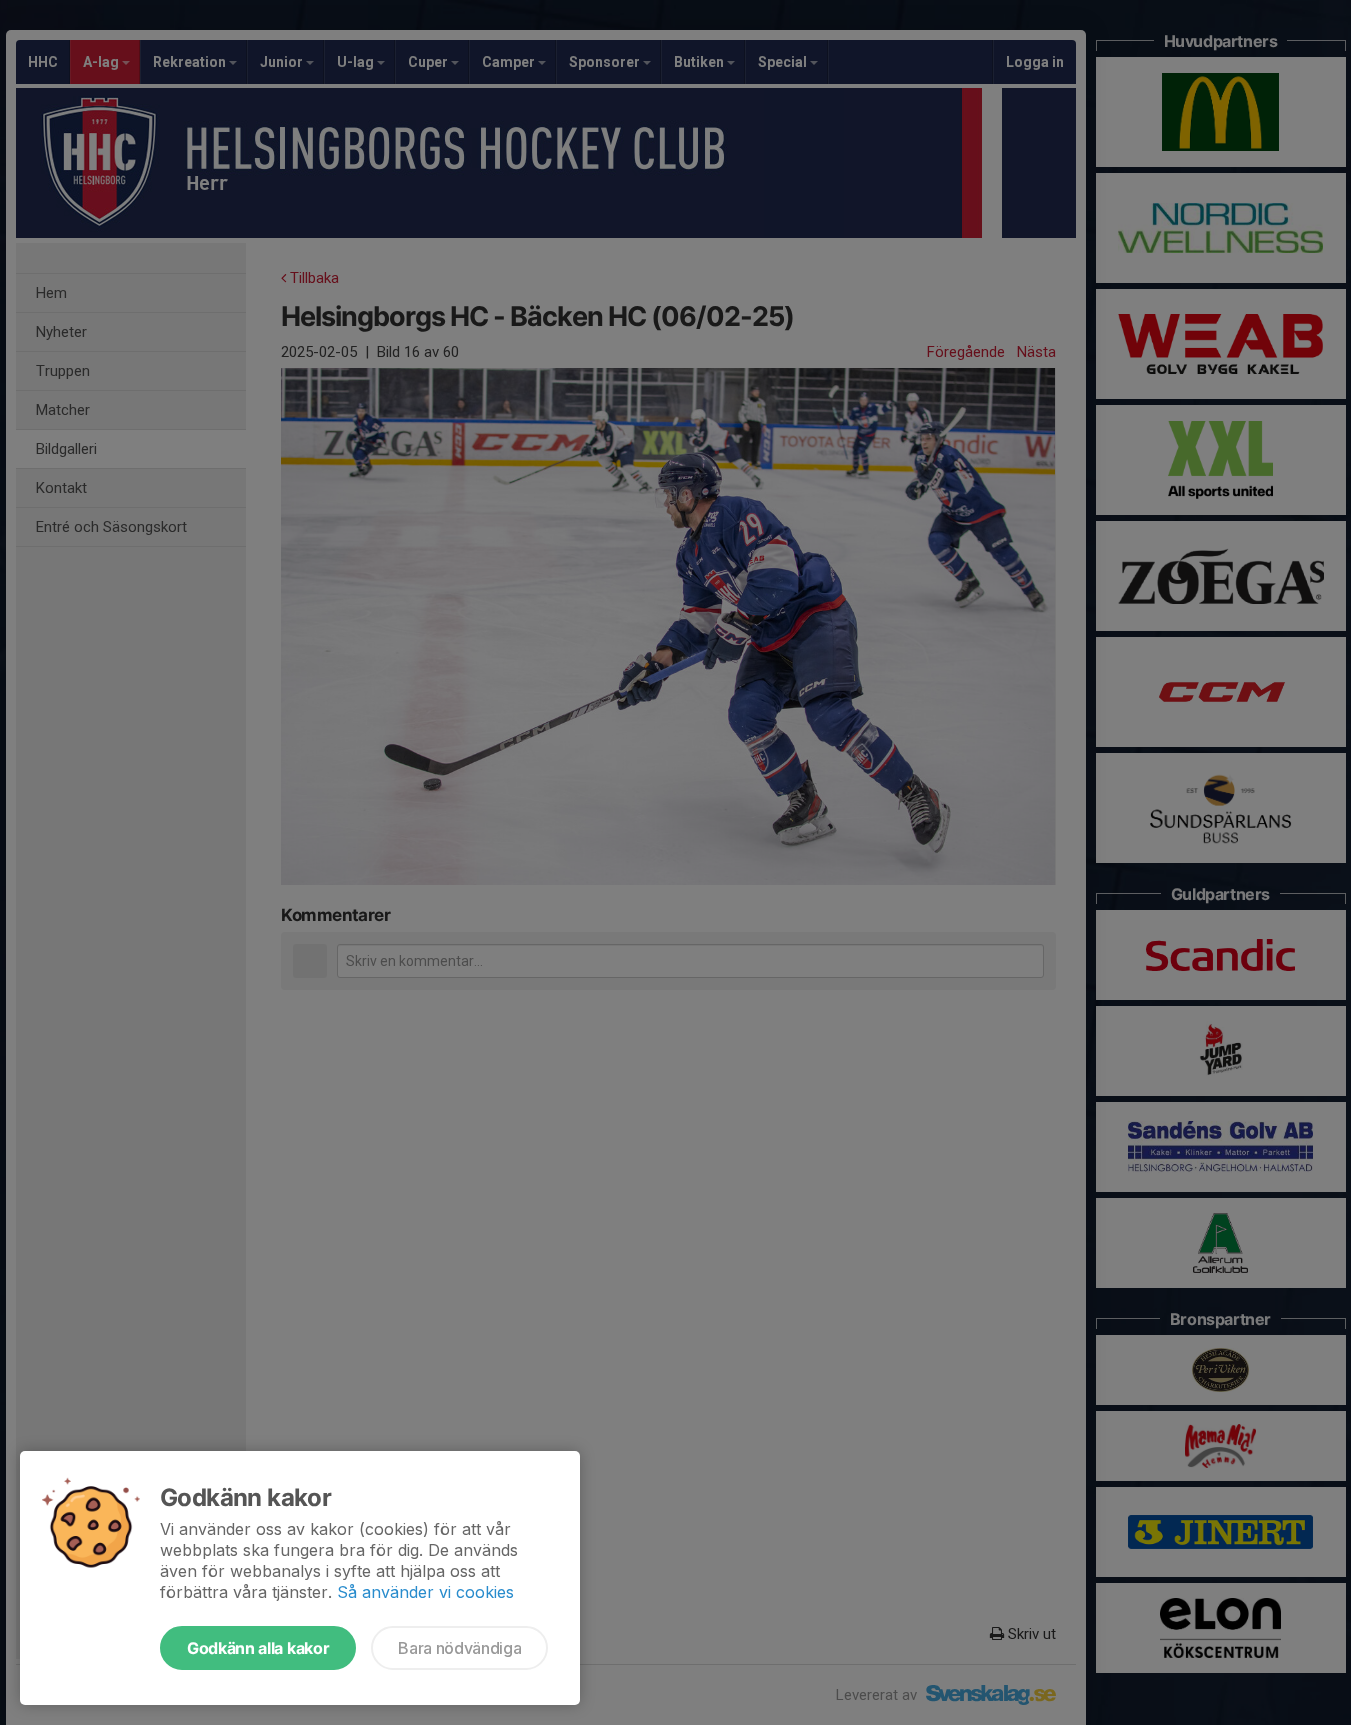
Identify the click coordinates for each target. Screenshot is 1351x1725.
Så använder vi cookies (425, 1592)
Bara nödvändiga (459, 1648)
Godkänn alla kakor (258, 1648)
